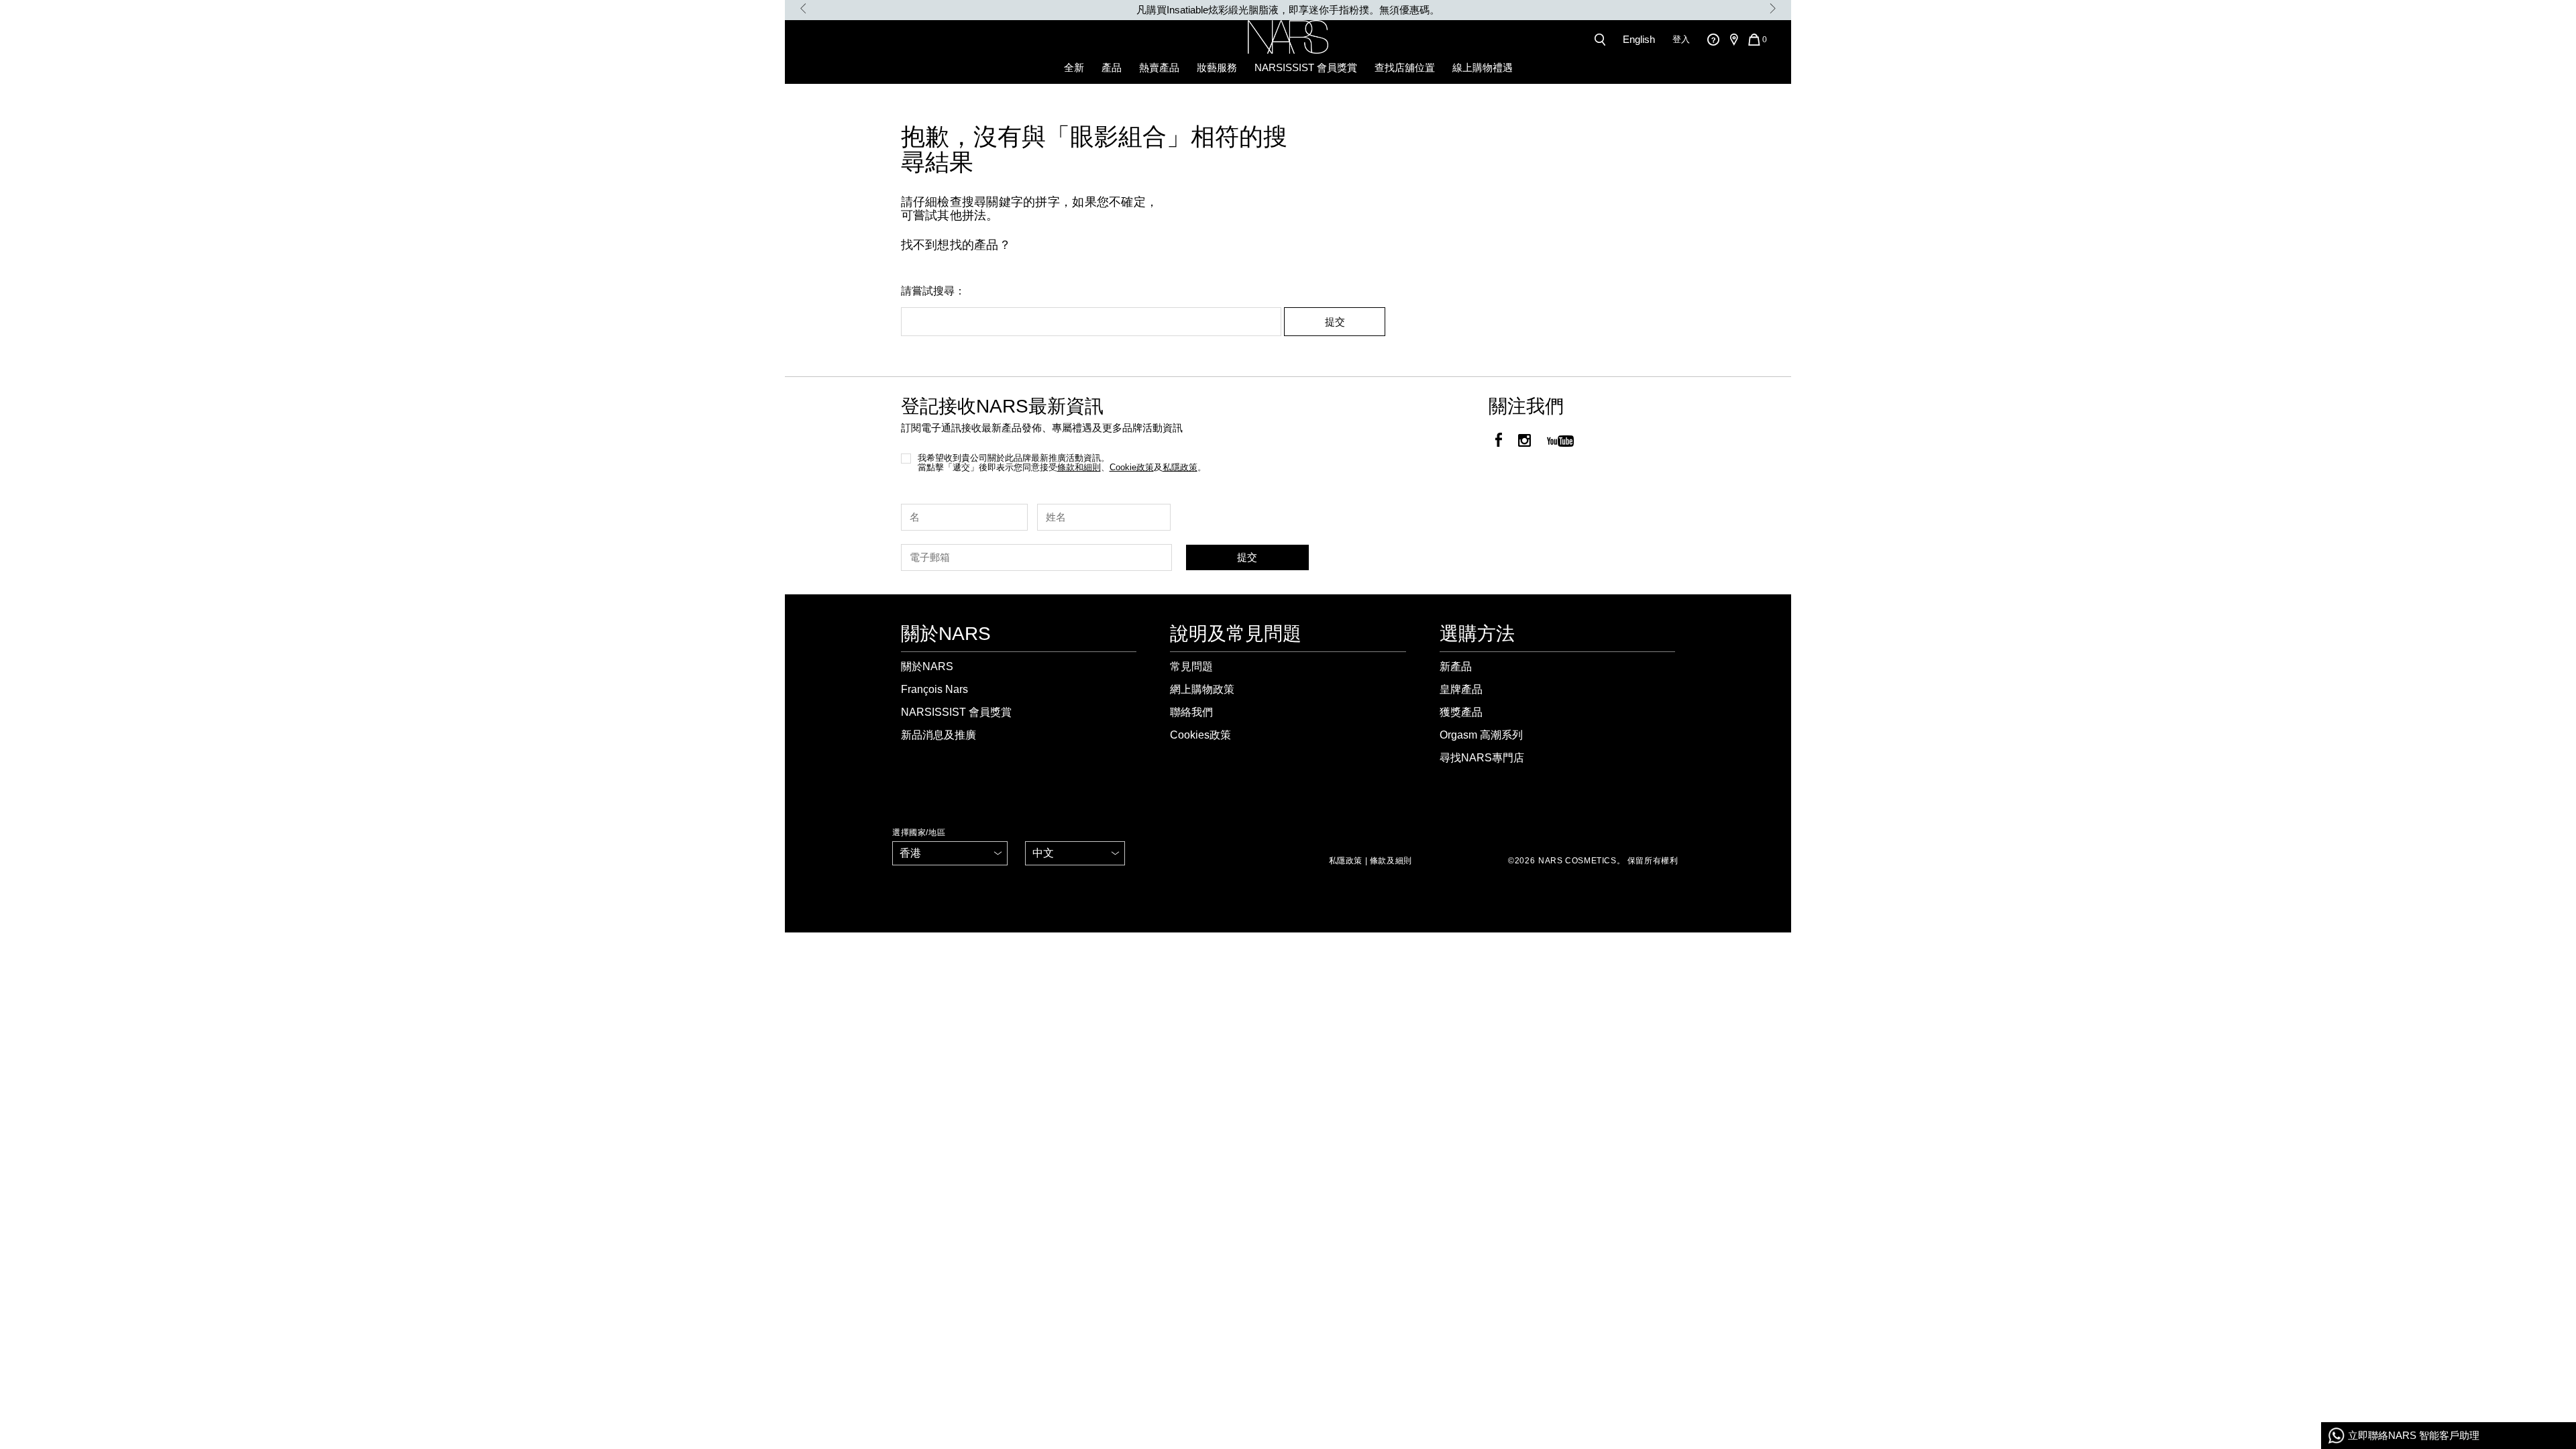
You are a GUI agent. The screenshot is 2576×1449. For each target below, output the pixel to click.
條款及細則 (1391, 861)
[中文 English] (1075, 853)
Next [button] (1773, 8)
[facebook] (1499, 442)
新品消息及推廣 (938, 735)
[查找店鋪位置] (1733, 40)
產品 (1112, 67)
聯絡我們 (1191, 712)
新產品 (1456, 666)
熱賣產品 (1159, 67)
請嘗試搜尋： (933, 291)
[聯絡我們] (1713, 39)
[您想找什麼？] (1603, 40)
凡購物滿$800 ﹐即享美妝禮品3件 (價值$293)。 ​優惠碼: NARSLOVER (1288, 10)
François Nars (934, 689)
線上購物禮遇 (1483, 67)
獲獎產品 (1461, 712)
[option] (1288, 10)
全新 (1074, 67)
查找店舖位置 (1405, 67)
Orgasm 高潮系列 (1481, 735)
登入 (1681, 39)
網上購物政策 (1202, 689)
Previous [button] (803, 8)
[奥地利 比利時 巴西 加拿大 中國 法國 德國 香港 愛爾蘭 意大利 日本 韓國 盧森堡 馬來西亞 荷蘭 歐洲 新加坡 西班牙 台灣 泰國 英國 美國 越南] (950, 853)
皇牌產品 (1461, 689)
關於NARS (927, 666)
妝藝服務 (1217, 67)
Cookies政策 (1200, 735)
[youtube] (1560, 442)
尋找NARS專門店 (1482, 758)
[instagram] (1524, 442)
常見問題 (1191, 666)
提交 (1335, 322)
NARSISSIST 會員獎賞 (1306, 67)
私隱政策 (1346, 861)
